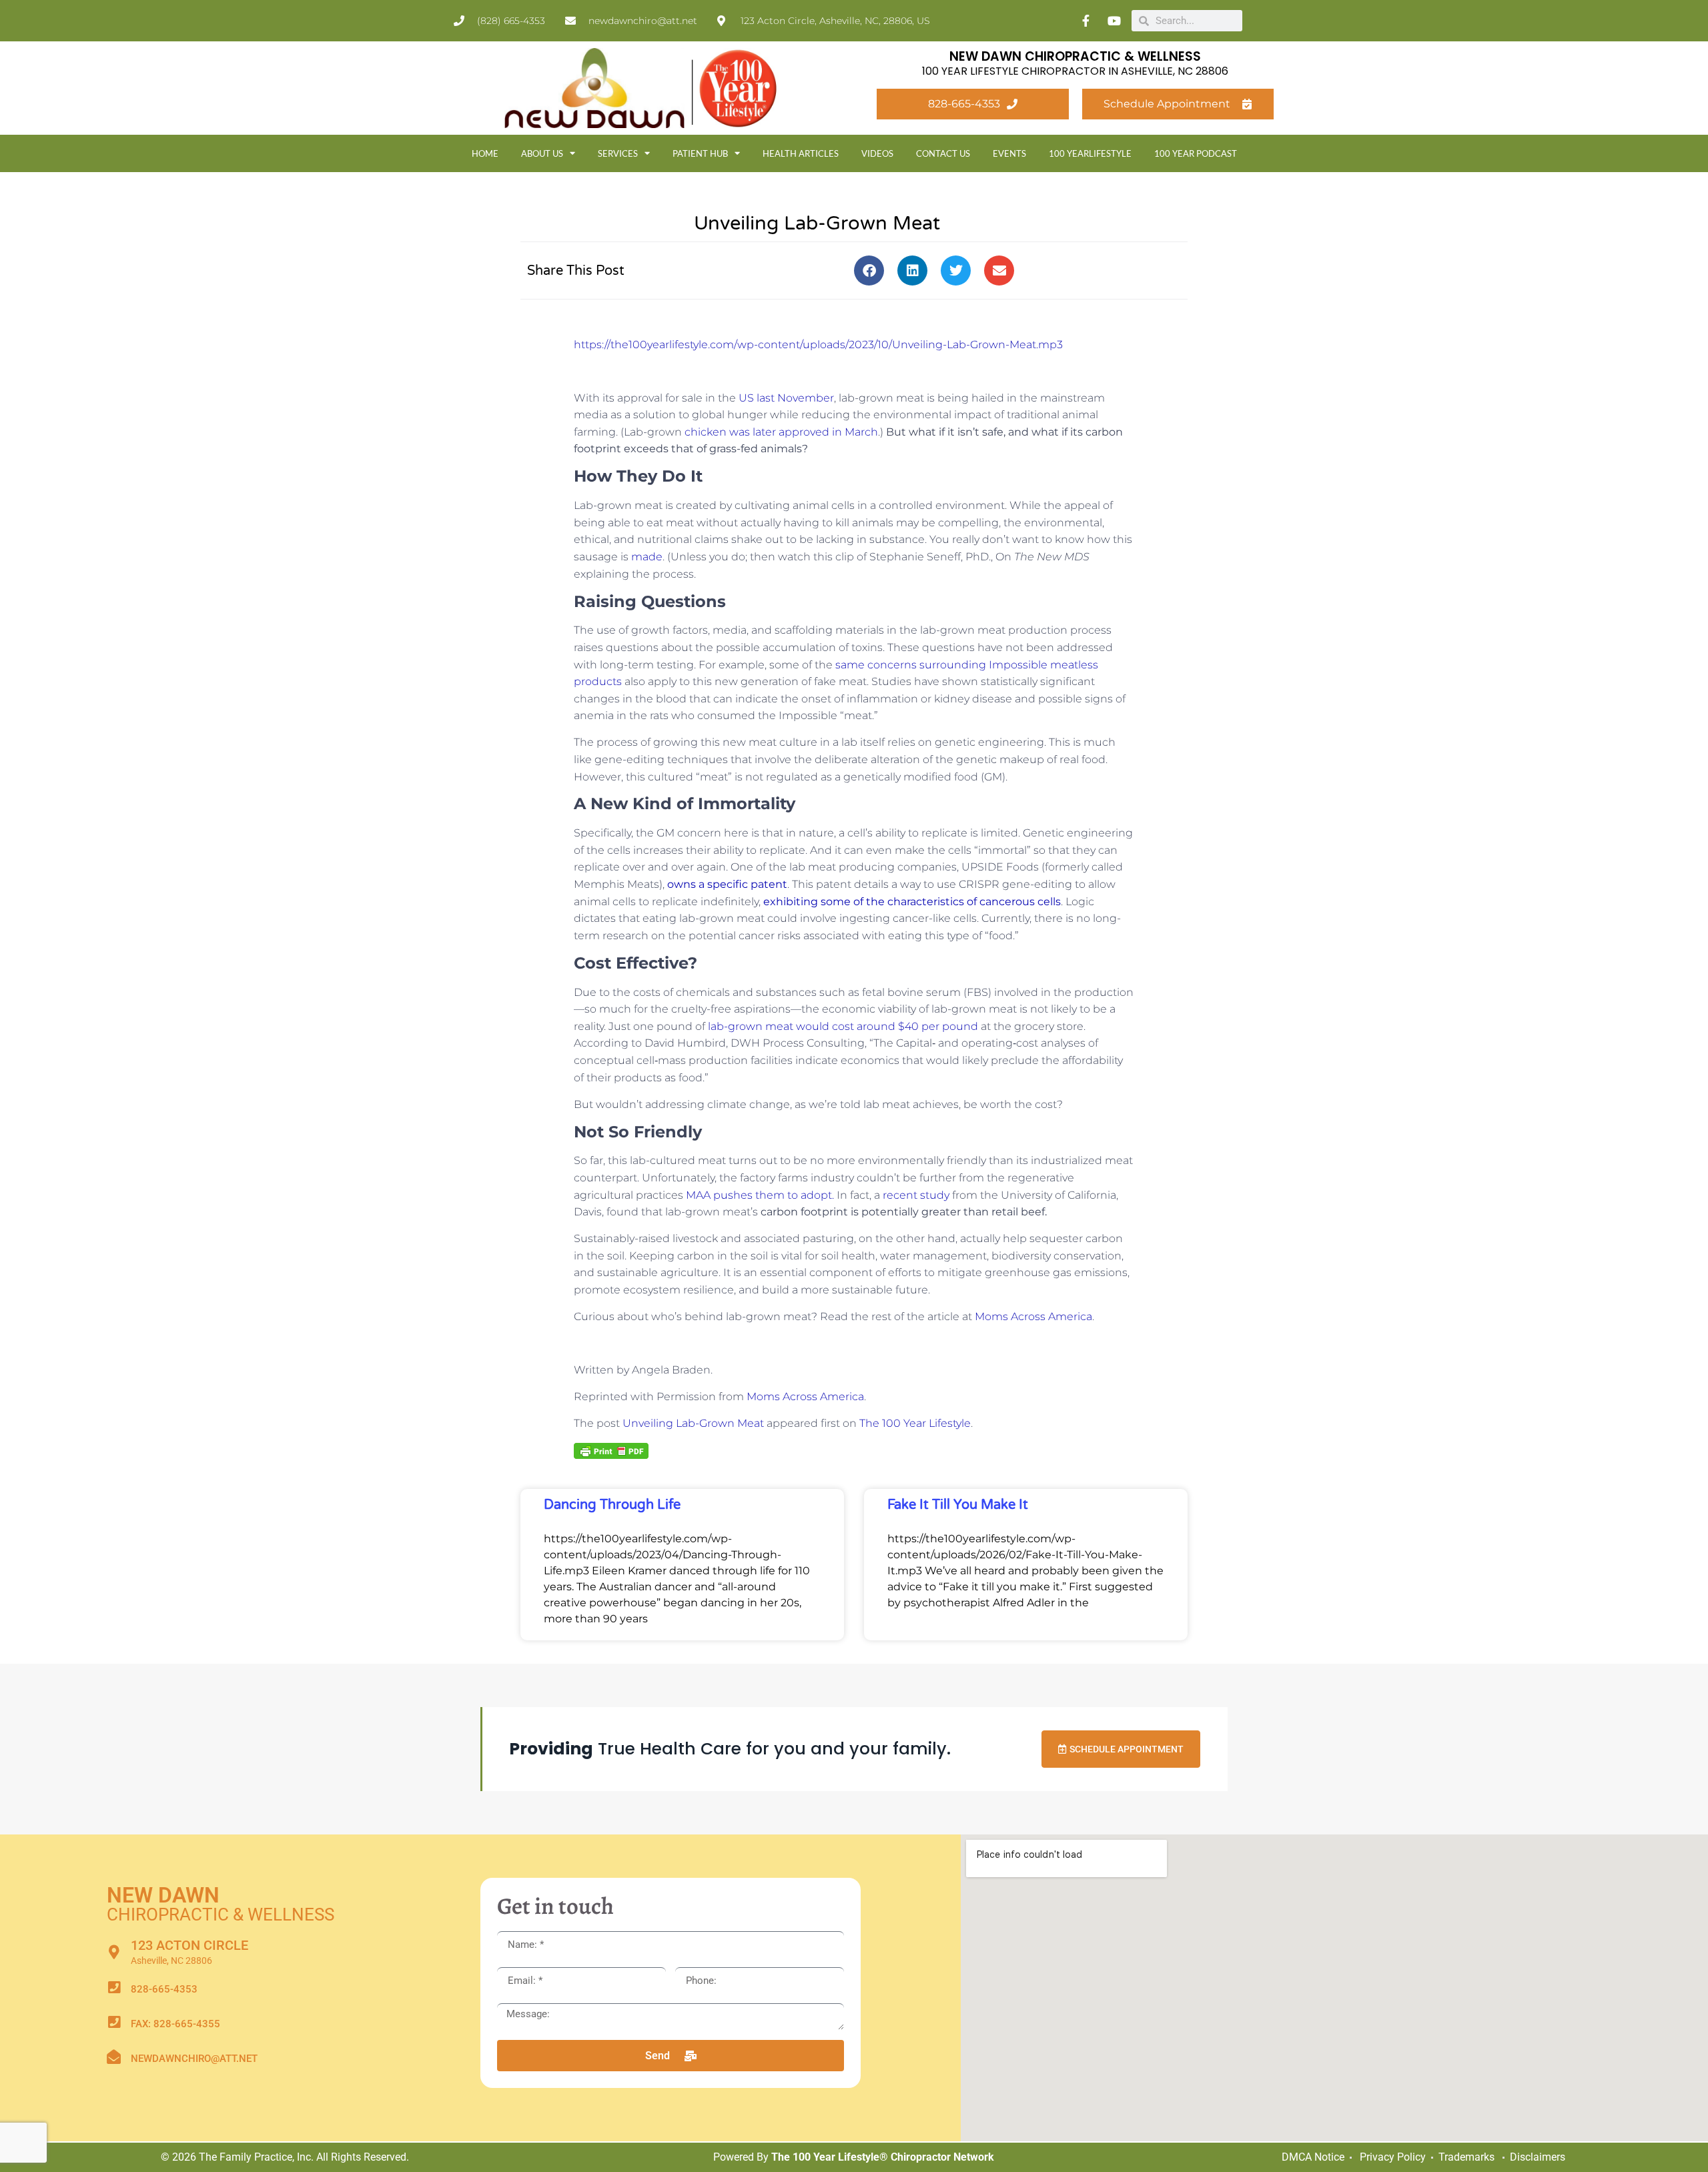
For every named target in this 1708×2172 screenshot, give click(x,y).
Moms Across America (1033, 1316)
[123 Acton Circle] (114, 1952)
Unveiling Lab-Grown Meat (693, 1423)
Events (1009, 153)
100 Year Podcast (1196, 153)
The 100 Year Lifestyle (915, 1423)
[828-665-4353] (114, 1988)
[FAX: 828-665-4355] (114, 2022)
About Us (542, 153)
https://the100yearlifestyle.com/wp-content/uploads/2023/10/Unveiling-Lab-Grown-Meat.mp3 (818, 345)
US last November (786, 398)
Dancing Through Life (612, 1505)
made (647, 557)
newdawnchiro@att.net (194, 2059)
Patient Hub (700, 153)
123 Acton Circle (189, 1945)
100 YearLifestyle (1090, 153)
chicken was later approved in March (781, 432)
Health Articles (801, 153)
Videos (877, 153)
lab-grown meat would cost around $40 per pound (843, 1026)
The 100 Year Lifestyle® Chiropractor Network (883, 2157)
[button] (869, 270)
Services (618, 153)
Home (485, 153)
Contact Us (943, 153)
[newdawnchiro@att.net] (114, 2057)
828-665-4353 (164, 1989)
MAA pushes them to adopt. (760, 1195)
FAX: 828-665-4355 (175, 2024)
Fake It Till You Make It (958, 1505)
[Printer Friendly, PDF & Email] (611, 1450)
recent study (916, 1195)
